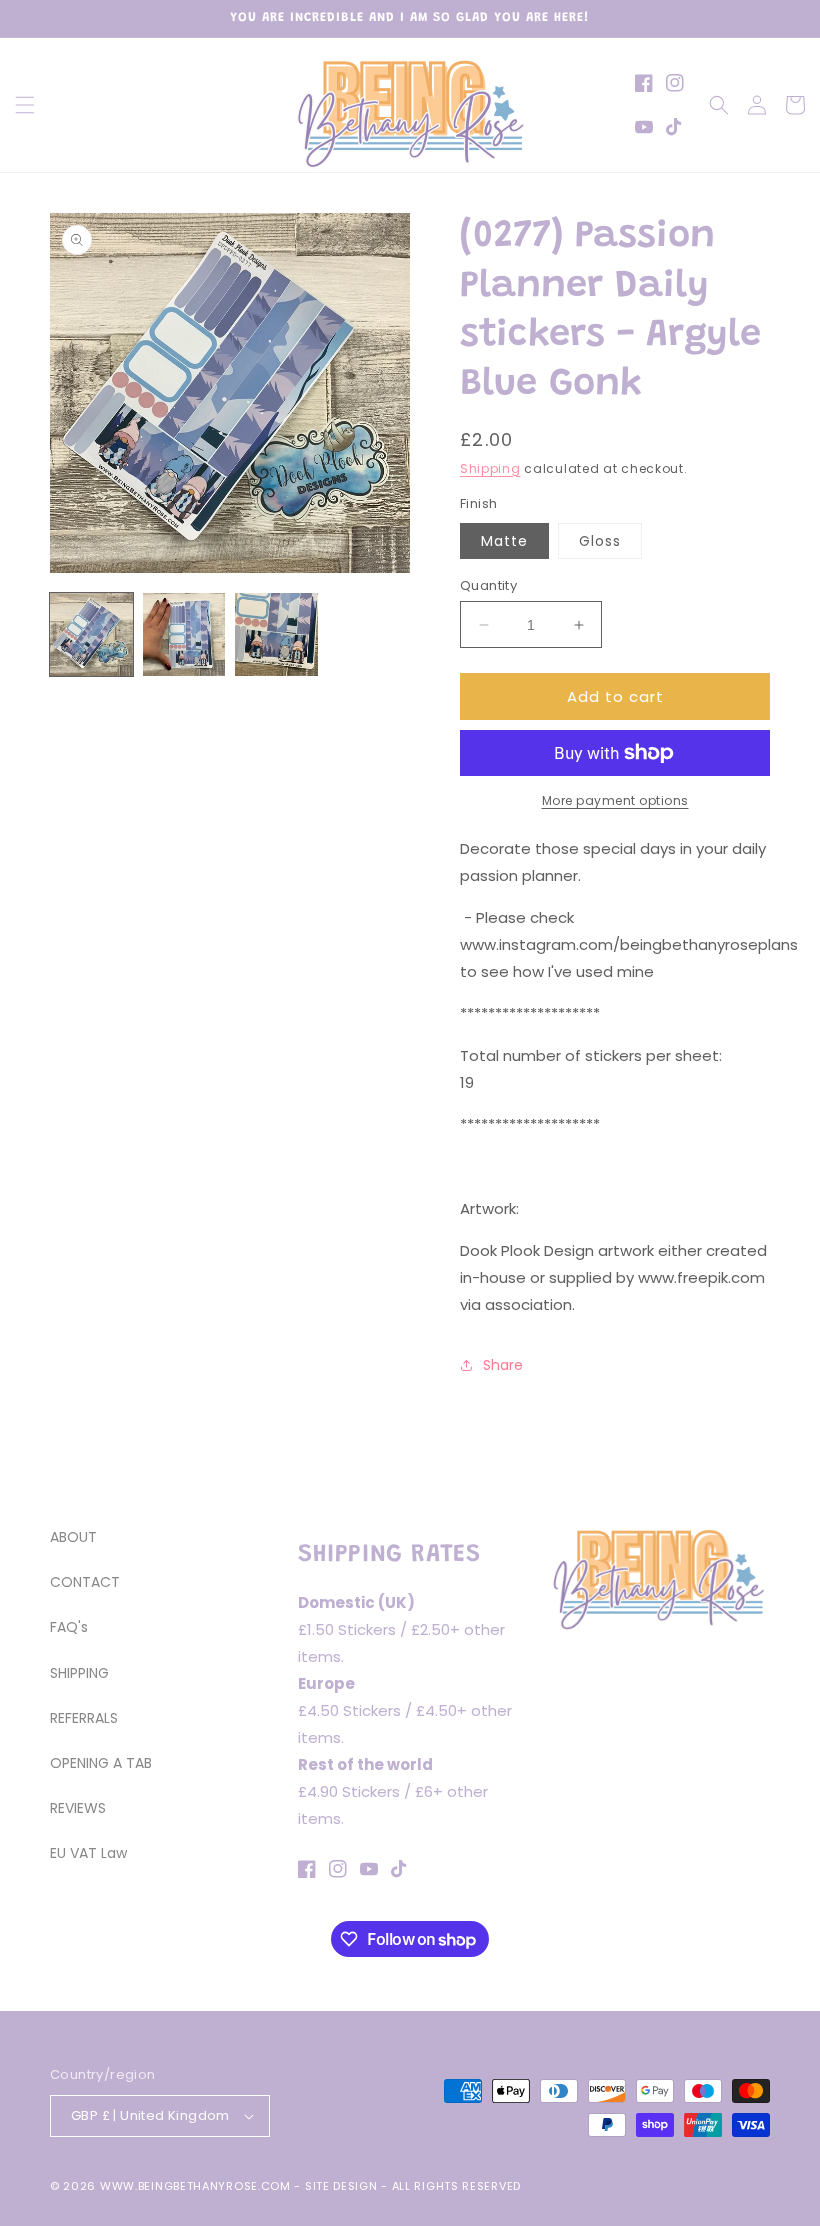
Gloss (600, 541)
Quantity (488, 585)
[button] (25, 105)
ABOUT (73, 1537)
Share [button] (503, 1365)
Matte (504, 541)
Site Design (341, 2186)
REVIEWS (78, 1808)
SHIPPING (79, 1673)
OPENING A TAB (101, 1763)
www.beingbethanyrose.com (195, 2186)
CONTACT (85, 1582)
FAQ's (69, 1627)
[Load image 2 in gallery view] (184, 634)
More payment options (615, 800)
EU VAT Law (88, 1853)
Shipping (490, 468)
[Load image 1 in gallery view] (91, 634)
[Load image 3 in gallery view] (276, 634)
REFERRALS (84, 1718)
